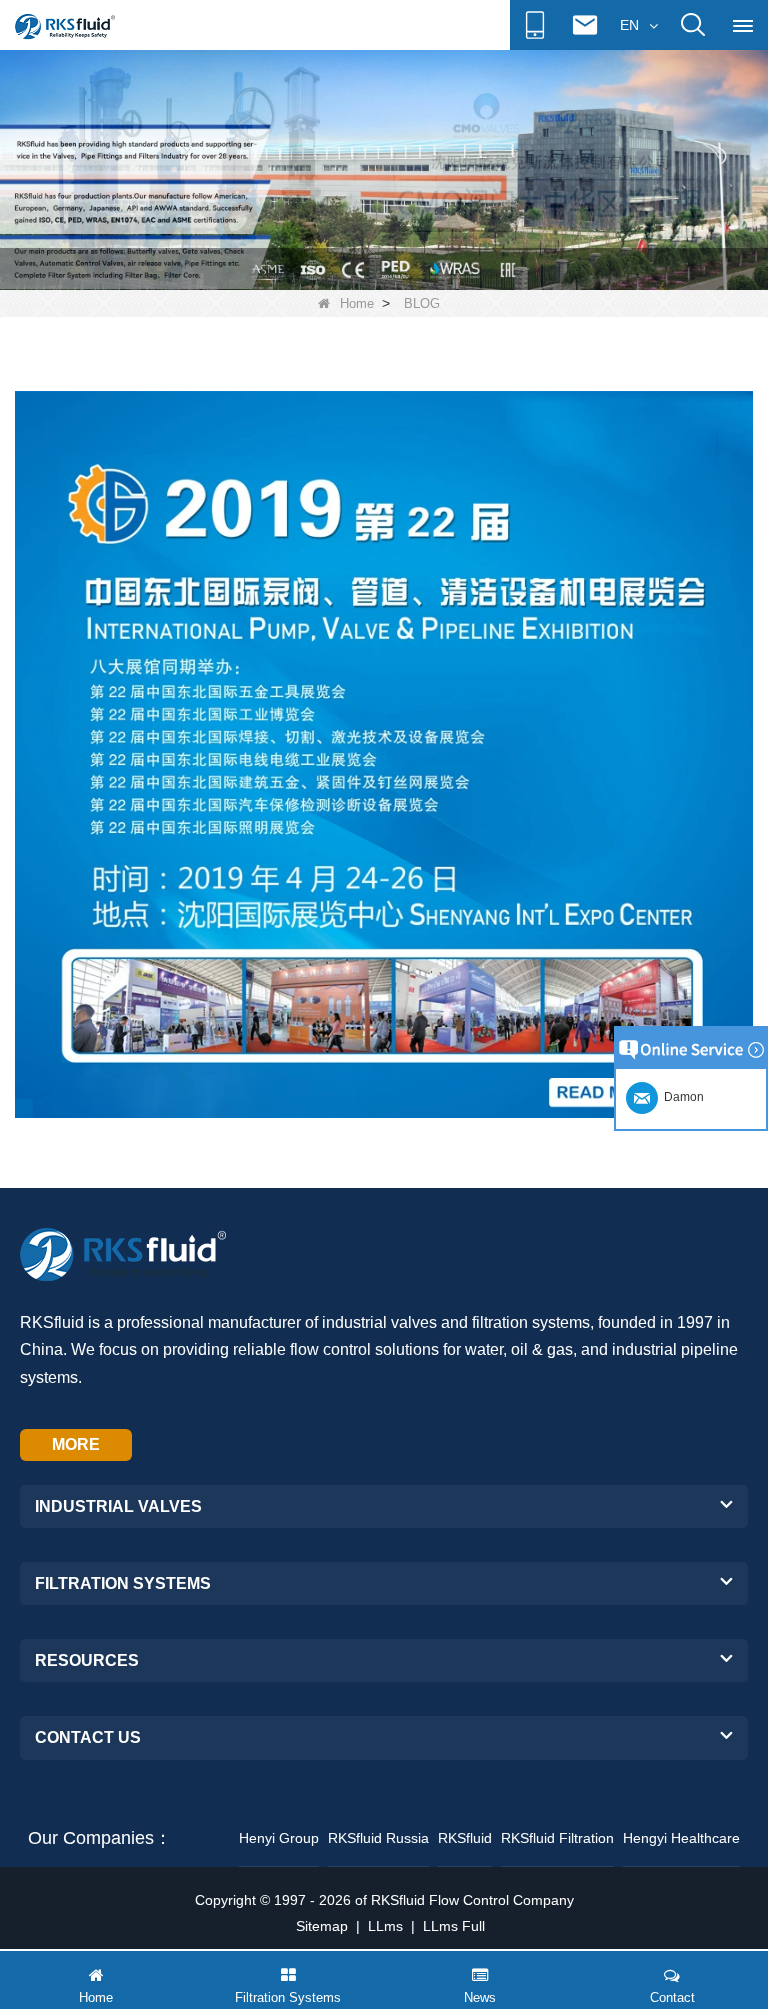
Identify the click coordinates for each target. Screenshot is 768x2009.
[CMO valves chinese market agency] (384, 169)
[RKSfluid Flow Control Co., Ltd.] (65, 26)
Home (357, 303)
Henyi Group (279, 1838)
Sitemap (322, 1926)
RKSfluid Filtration (557, 1838)
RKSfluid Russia (378, 1838)
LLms (385, 1926)
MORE (76, 1444)
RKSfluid (465, 1838)
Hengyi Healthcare (681, 1838)
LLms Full (454, 1926)
